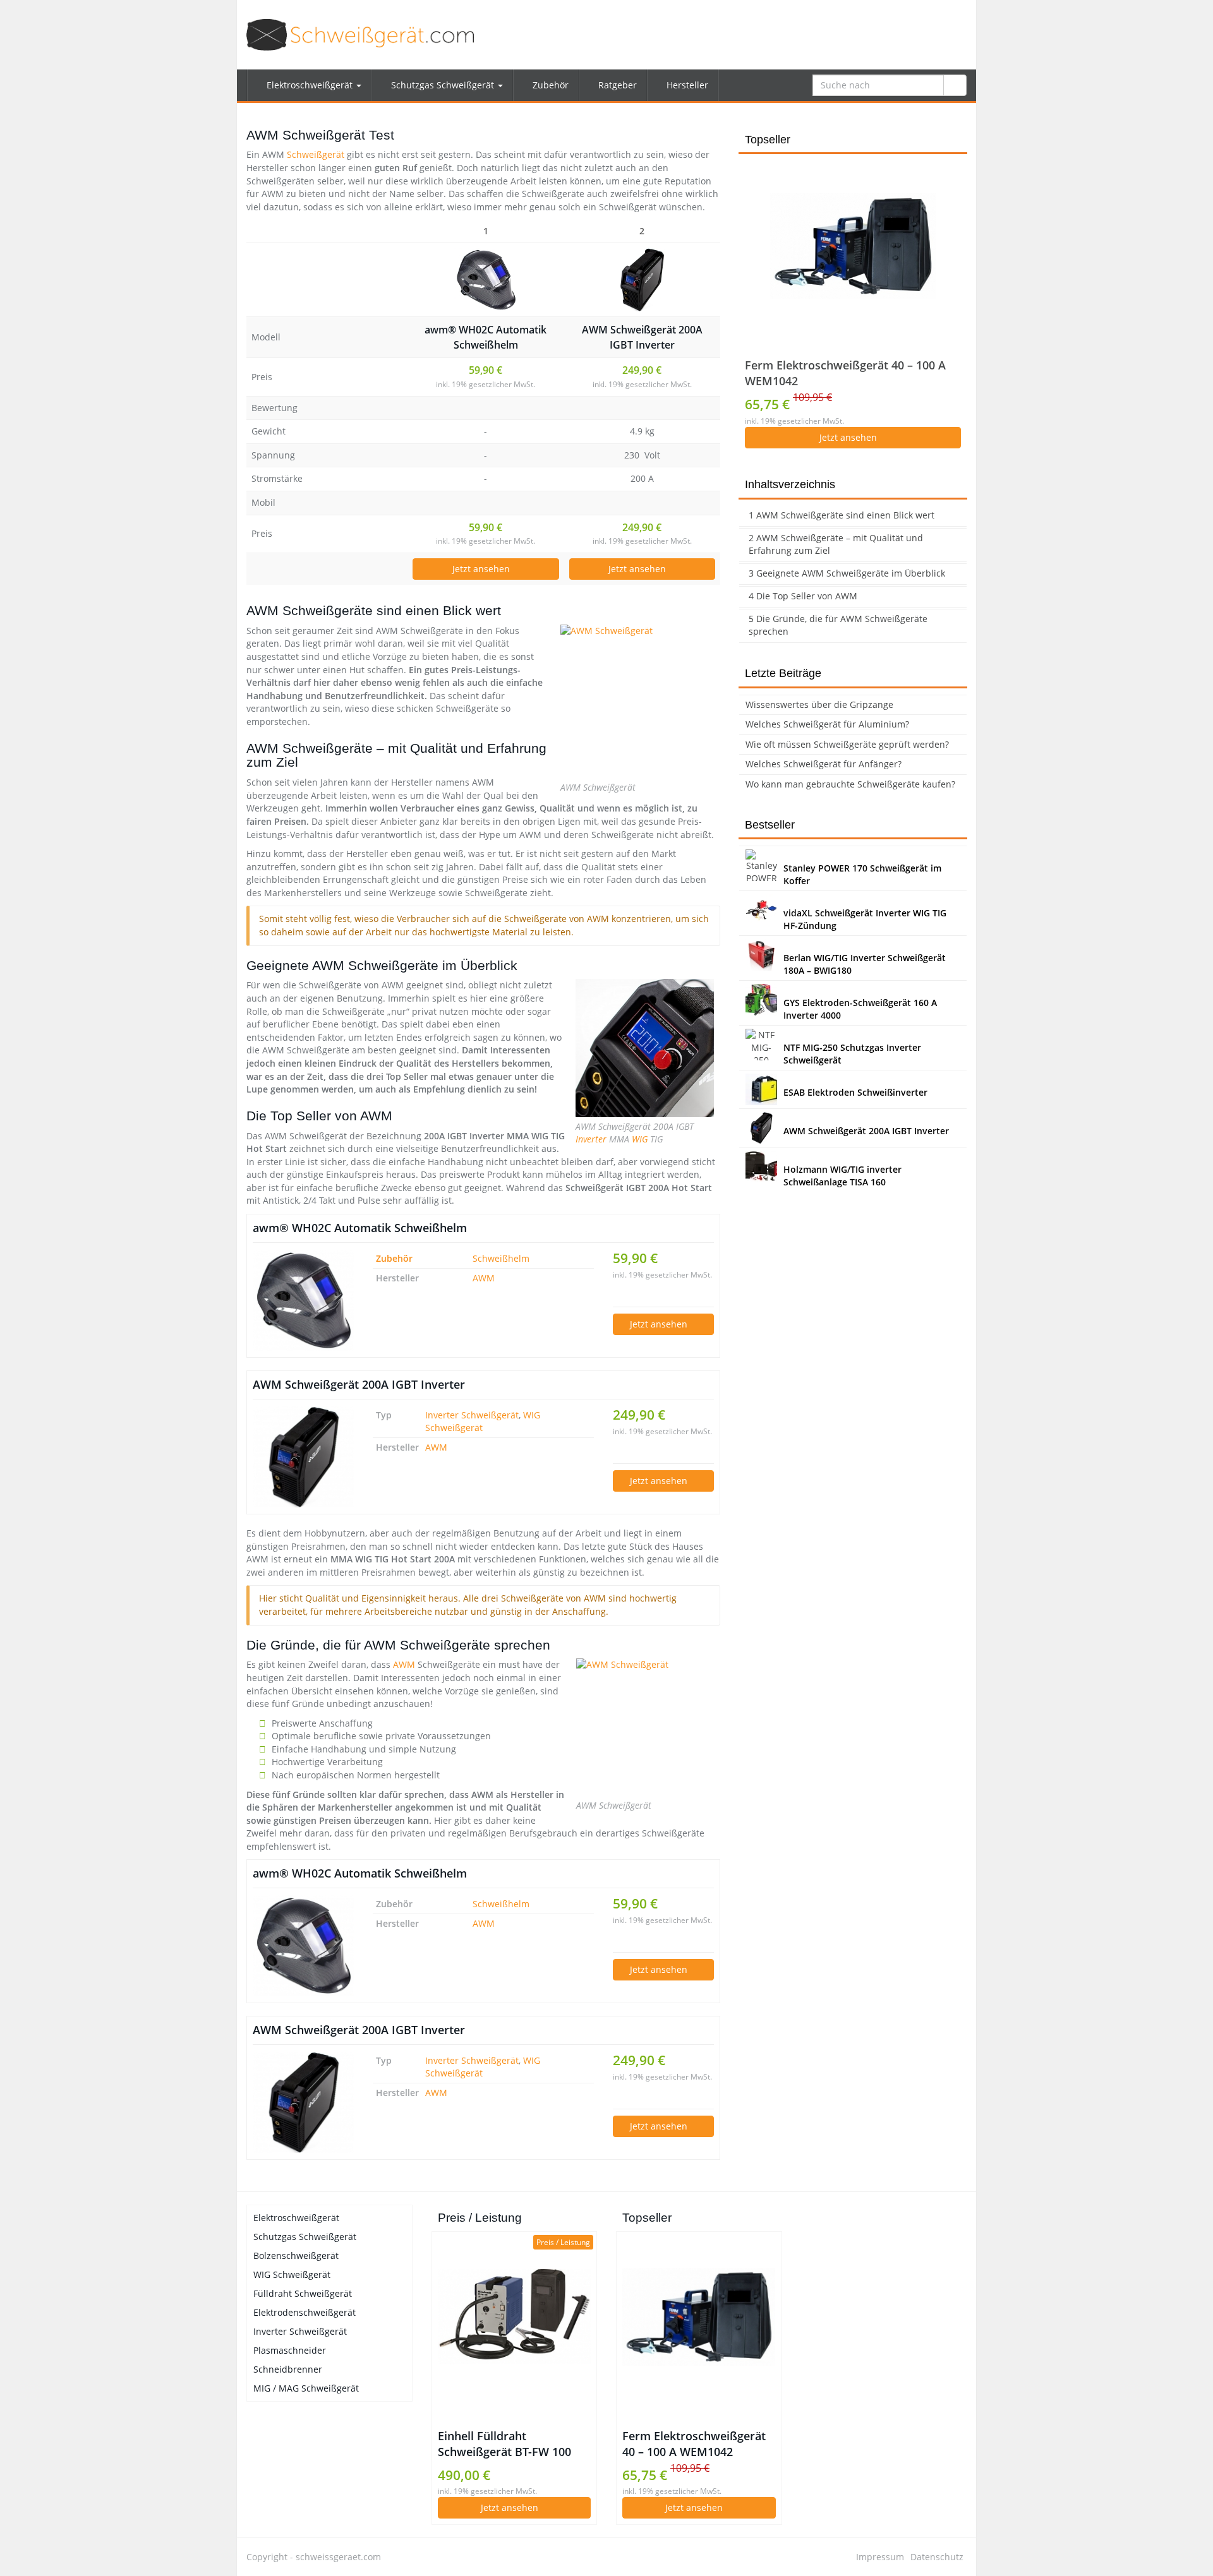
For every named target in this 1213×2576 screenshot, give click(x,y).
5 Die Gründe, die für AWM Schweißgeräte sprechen (838, 625)
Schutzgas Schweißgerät (443, 85)
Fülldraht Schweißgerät (303, 2293)
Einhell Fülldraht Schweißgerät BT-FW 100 (504, 2444)
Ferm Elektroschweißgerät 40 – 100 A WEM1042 (845, 373)
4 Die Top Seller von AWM (803, 596)
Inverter (591, 1139)
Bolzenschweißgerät (296, 2255)
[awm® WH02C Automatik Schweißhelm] (486, 280)
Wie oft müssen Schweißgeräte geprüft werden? (847, 744)
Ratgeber (616, 85)
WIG (640, 1139)
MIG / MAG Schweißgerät (306, 2388)
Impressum (880, 2557)
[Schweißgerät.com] (360, 35)
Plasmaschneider (290, 2350)
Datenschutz (937, 2557)
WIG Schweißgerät (292, 2274)
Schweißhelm (501, 1258)
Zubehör (549, 85)
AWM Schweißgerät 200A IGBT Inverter (642, 337)
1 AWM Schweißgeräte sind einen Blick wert (842, 515)
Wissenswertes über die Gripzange (819, 704)
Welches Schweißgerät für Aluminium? (827, 724)
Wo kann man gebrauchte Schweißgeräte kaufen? (850, 784)
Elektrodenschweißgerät (305, 2312)
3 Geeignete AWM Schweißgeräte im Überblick (847, 573)
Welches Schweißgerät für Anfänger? (824, 764)
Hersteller (686, 85)
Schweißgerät (316, 154)
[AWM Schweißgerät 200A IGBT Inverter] (643, 280)
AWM (484, 1278)
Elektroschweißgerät (310, 85)
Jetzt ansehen (482, 569)
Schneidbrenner (288, 2369)
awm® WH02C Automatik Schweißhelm (486, 337)
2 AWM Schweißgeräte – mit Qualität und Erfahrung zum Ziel (836, 544)
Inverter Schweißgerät (472, 1415)
